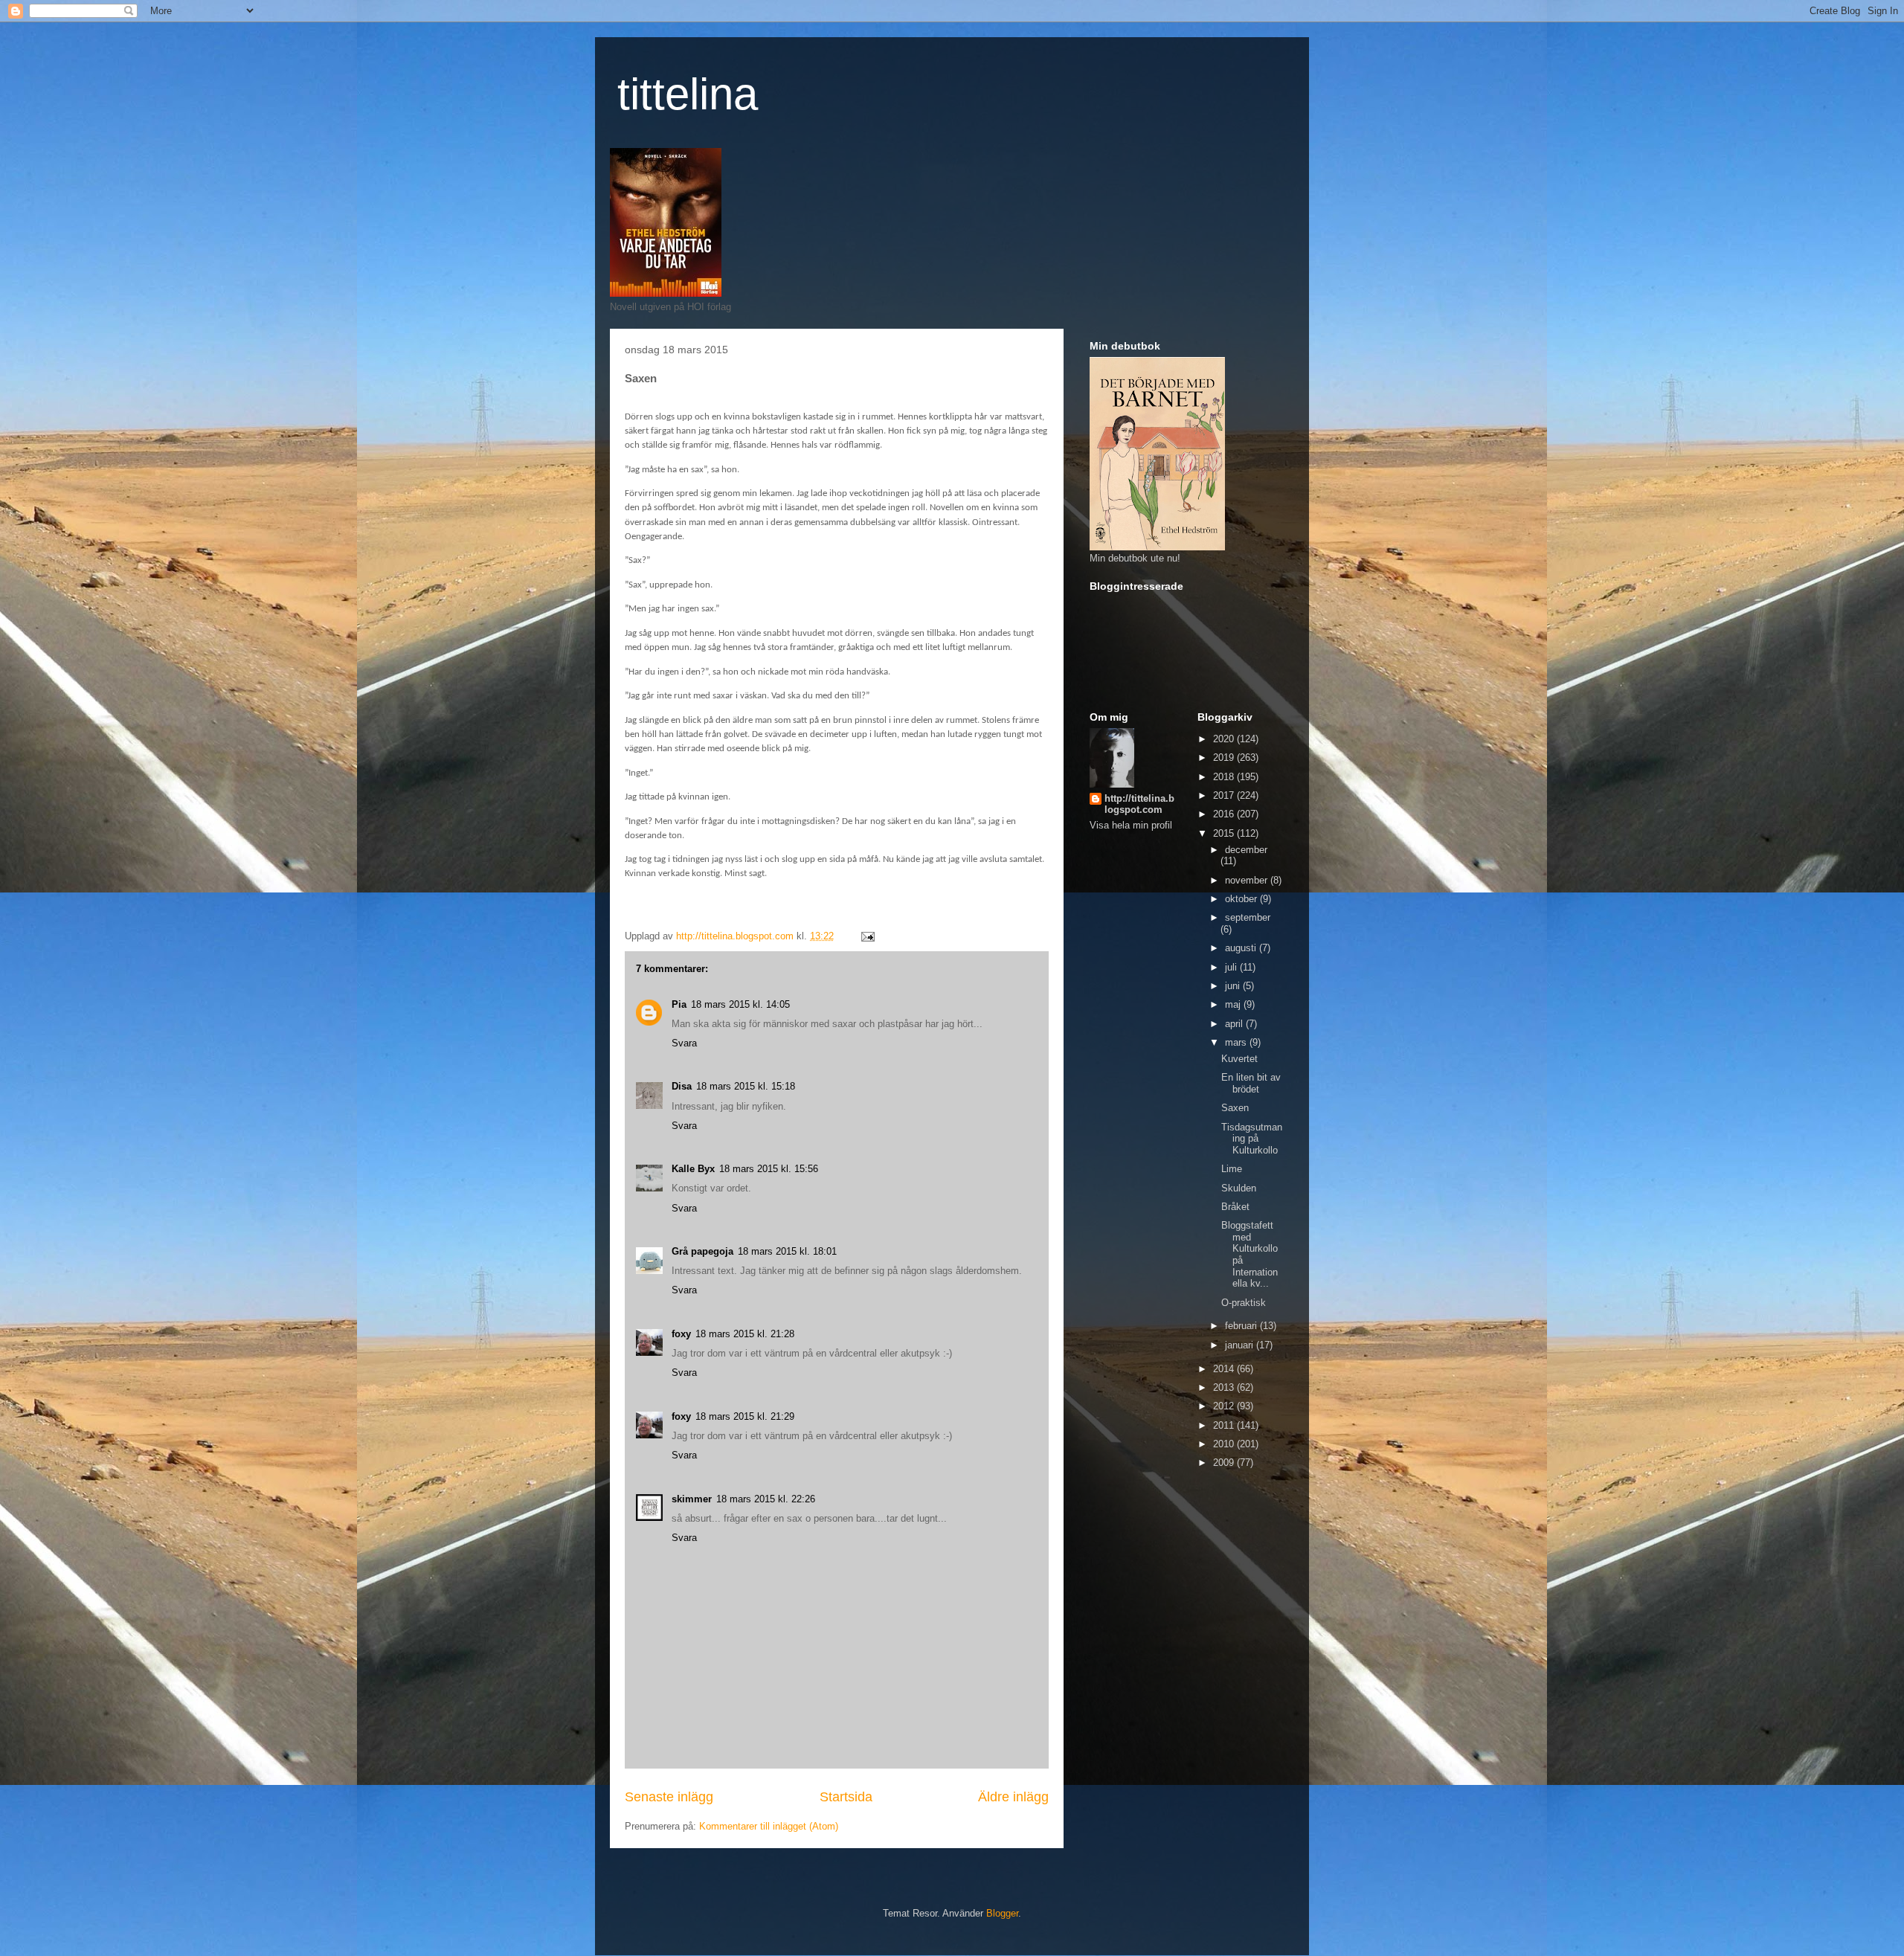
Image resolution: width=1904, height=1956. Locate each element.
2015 (1225, 833)
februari (1242, 1326)
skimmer (692, 1499)
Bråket (1235, 1207)
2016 (1225, 814)
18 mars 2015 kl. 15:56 (769, 1169)
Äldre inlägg (1013, 1797)
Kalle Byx (693, 1169)
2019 (1225, 757)
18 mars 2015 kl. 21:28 (745, 1334)
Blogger (1002, 1913)
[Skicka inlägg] (867, 936)
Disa (682, 1086)
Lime (1232, 1169)
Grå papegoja (702, 1251)
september (1248, 917)
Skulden (1239, 1188)
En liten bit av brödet (1251, 1083)
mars (1237, 1042)
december (1246, 850)
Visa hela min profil (1131, 825)
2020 (1225, 739)
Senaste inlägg (669, 1797)
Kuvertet (1239, 1059)
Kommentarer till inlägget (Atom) (769, 1826)
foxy (681, 1334)
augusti (1242, 948)
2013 (1225, 1387)
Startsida (846, 1797)
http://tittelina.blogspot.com (1139, 804)
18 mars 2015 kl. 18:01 (787, 1251)
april (1235, 1024)
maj (1234, 1004)
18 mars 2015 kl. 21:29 (745, 1416)
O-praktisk (1244, 1303)
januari (1241, 1345)
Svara (684, 1043)
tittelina (688, 94)
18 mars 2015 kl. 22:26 (766, 1499)
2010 (1225, 1444)
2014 (1225, 1369)
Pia (679, 1004)
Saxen (1235, 1108)
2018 (1225, 777)
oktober (1242, 899)
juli (1232, 967)
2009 (1225, 1463)
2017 (1225, 795)
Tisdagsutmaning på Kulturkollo (1252, 1139)
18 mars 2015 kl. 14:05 (740, 1004)
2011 (1225, 1425)
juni (1234, 986)
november (1248, 880)
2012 (1225, 1406)
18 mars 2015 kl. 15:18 (746, 1086)
